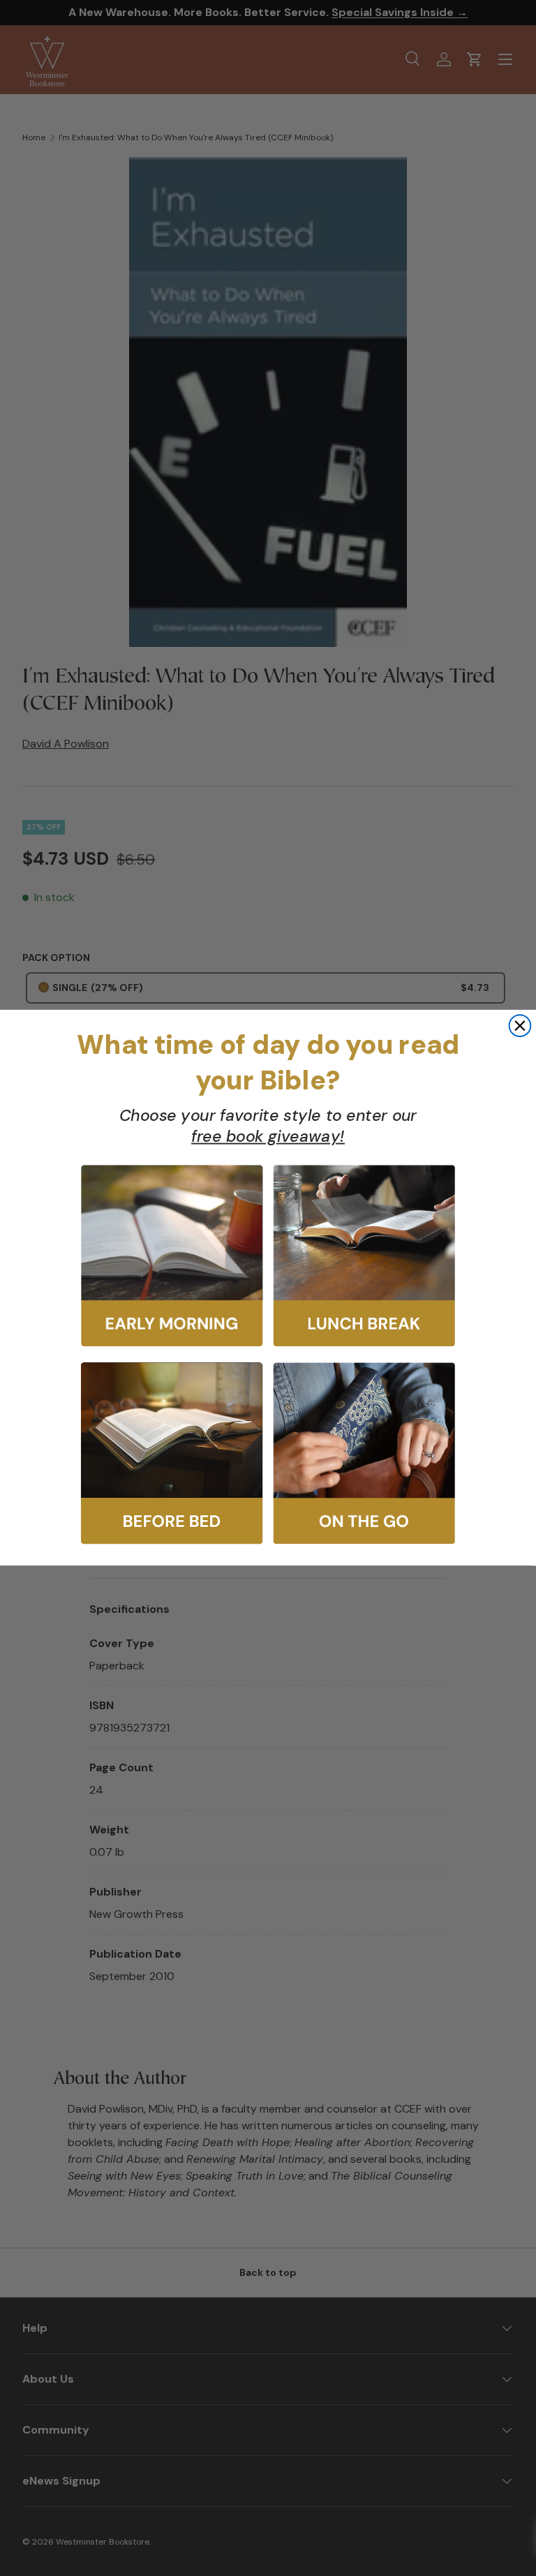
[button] (172, 1256)
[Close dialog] (520, 1026)
